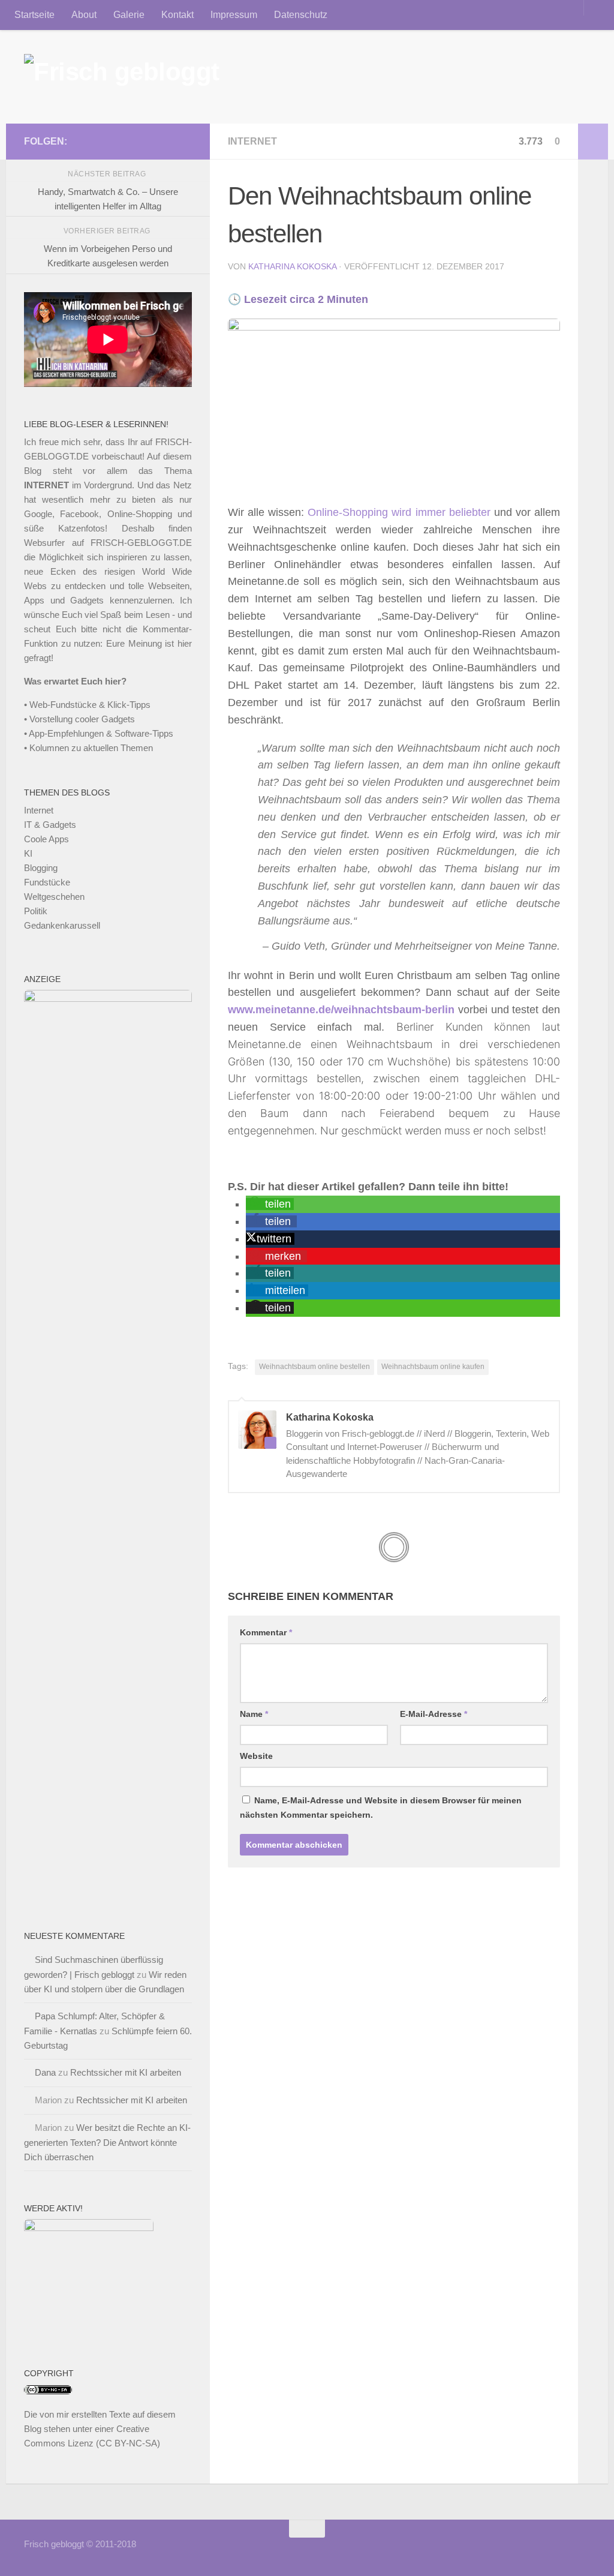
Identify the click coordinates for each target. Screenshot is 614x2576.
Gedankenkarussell (62, 925)
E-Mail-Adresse (434, 1714)
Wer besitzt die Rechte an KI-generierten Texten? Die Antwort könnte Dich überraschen (107, 2142)
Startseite (34, 15)
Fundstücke (47, 882)
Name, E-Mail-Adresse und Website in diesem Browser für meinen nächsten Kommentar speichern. (381, 1808)
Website (256, 1756)
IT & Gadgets (50, 825)
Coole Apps (46, 839)
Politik (36, 911)
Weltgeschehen (54, 897)
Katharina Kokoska (292, 266)
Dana (45, 2072)
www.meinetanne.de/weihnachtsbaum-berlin (341, 1010)
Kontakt (177, 15)
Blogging (41, 868)
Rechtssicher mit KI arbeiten (126, 2072)
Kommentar (266, 1632)
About (84, 15)
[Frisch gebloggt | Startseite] (122, 77)
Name (254, 1714)
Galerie (129, 15)
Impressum (234, 15)
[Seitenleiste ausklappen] (593, 142)
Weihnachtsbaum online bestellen (314, 1367)
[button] (270, 1204)
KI (28, 853)
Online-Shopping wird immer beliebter (399, 512)
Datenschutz (301, 15)
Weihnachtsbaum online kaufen (433, 1367)
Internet (252, 141)
